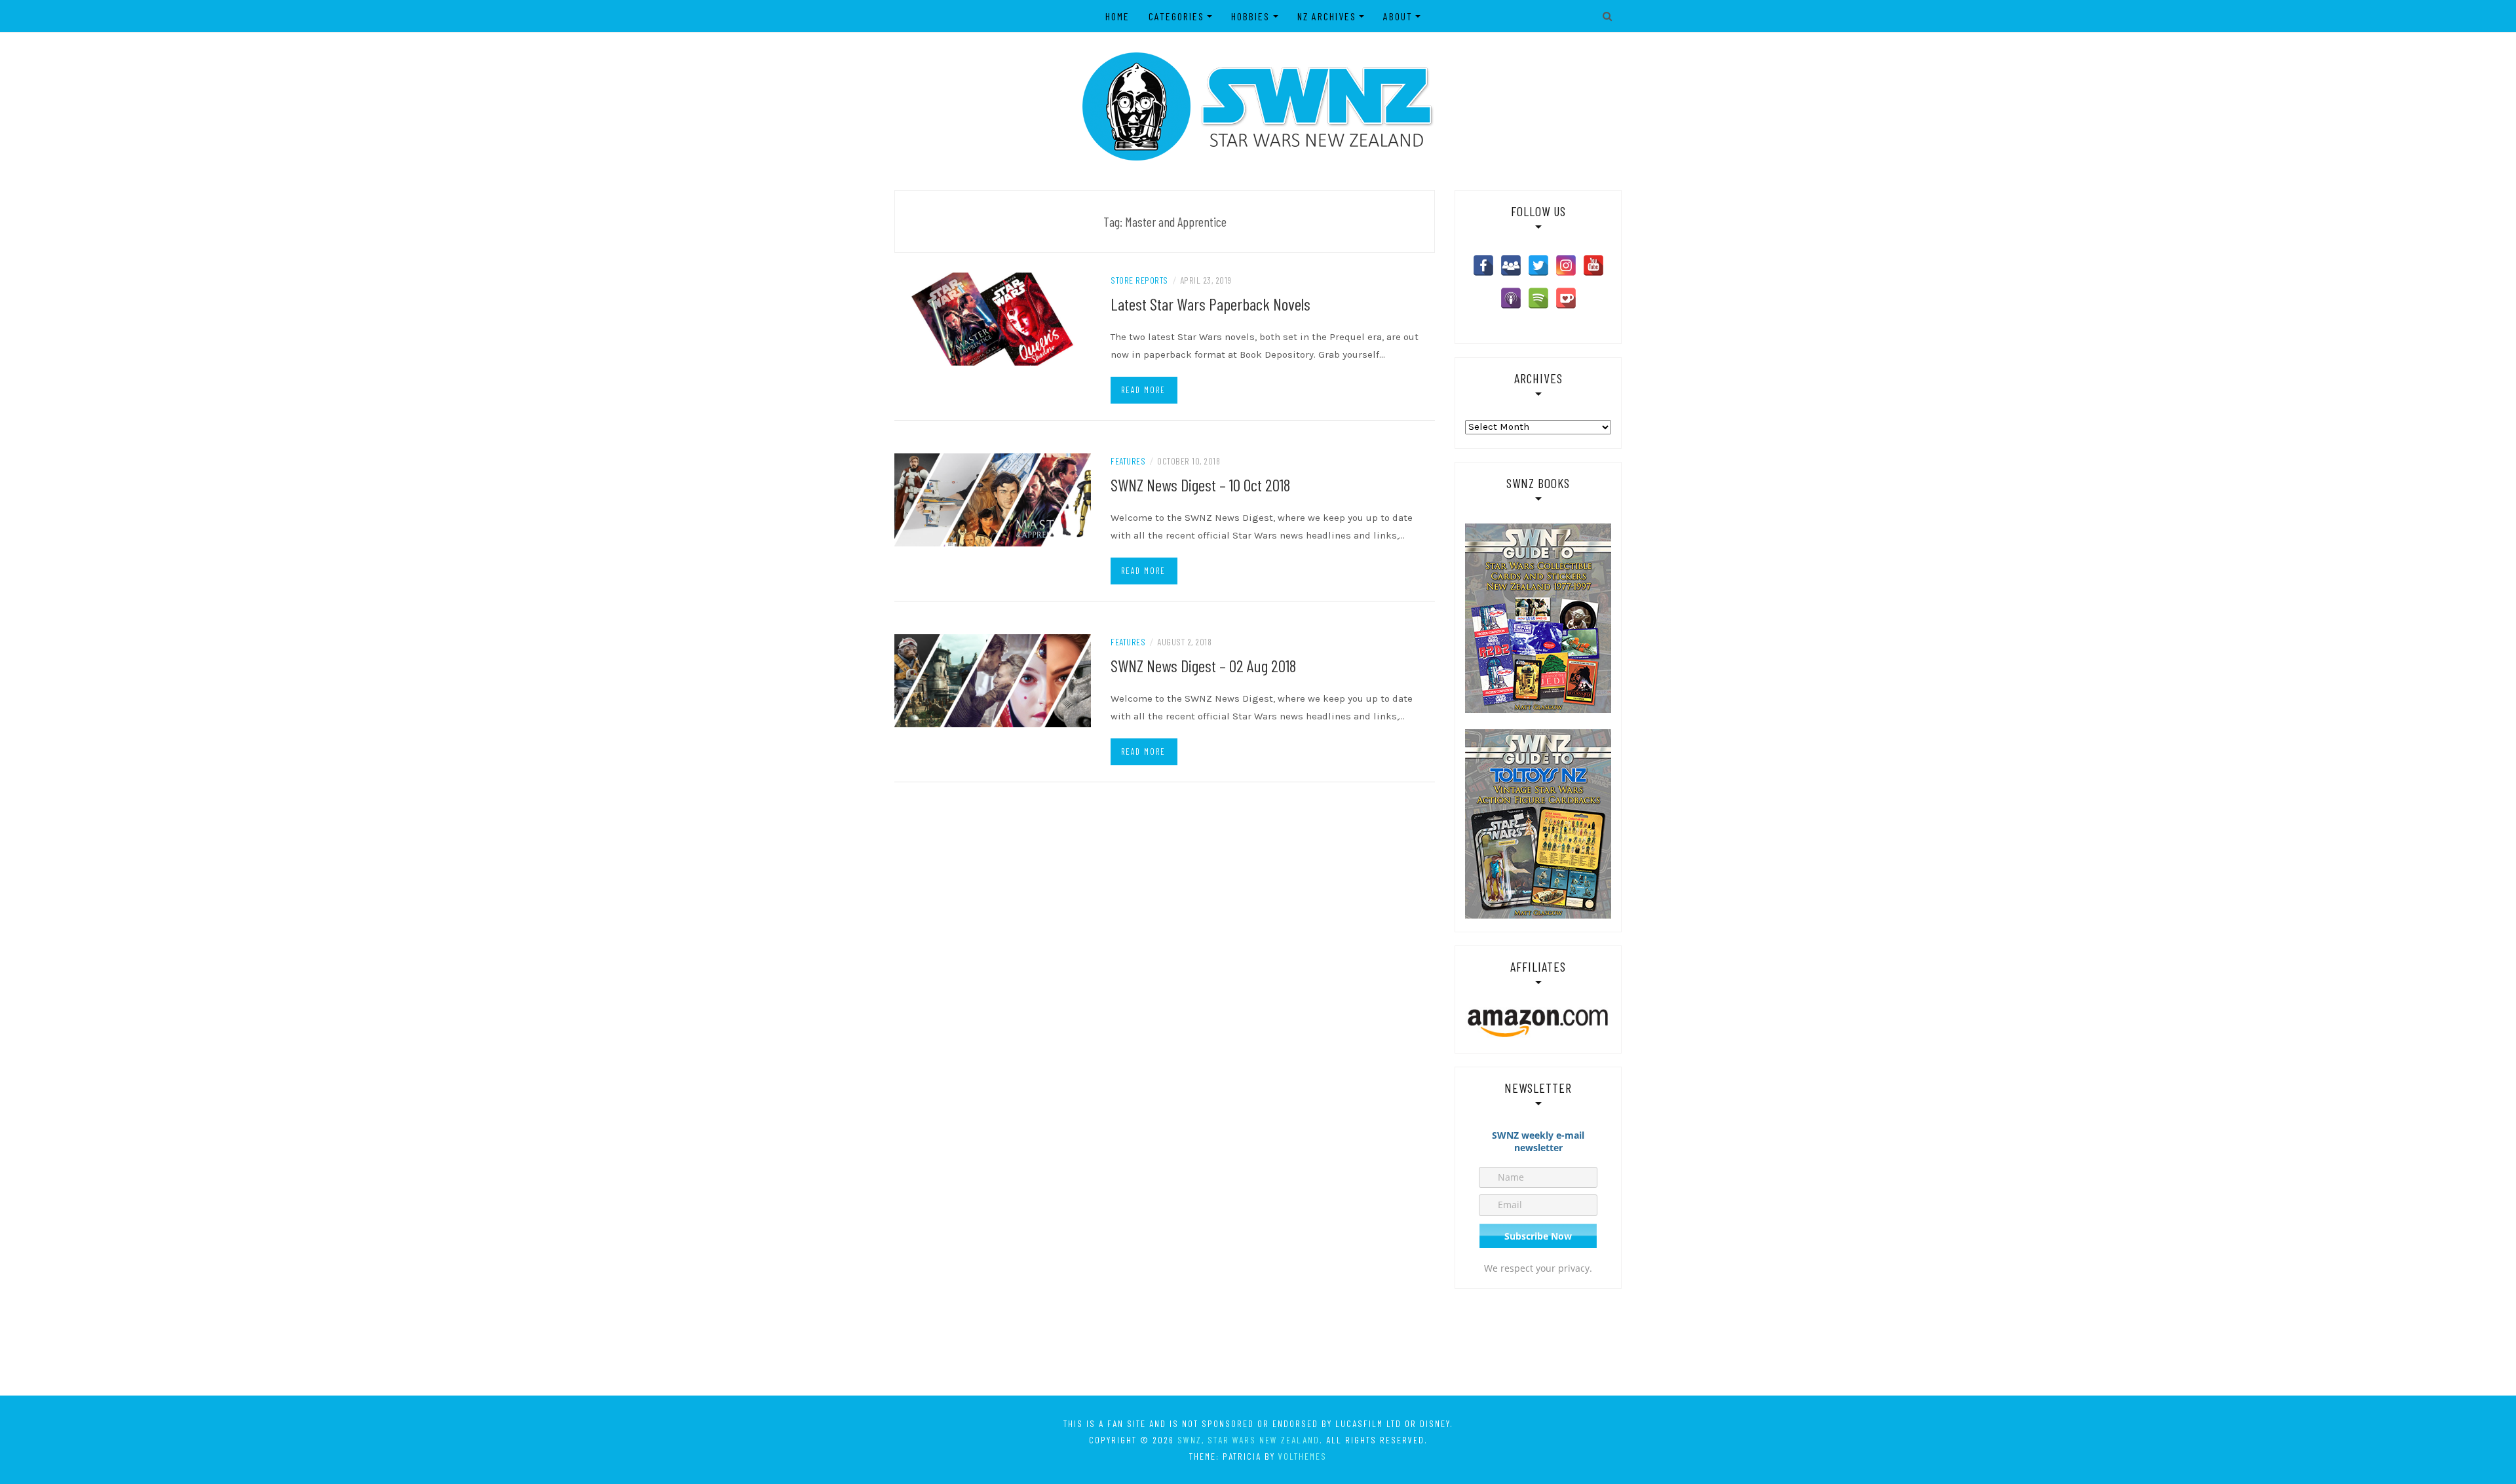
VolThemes (1303, 1456)
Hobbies (1250, 16)
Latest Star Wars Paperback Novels (1210, 304)
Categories (1176, 16)
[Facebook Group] (1511, 265)
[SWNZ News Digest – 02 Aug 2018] (993, 680)
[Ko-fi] (1566, 298)
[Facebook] (1483, 265)
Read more (1143, 390)
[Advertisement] (1258, 1341)
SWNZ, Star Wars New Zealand (1248, 1440)
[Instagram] (1566, 265)
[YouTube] (1593, 265)
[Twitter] (1538, 265)
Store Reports (1139, 280)
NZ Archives (1327, 16)
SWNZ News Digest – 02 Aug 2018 (1203, 665)
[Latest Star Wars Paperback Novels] (993, 318)
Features (1128, 461)
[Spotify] (1538, 298)
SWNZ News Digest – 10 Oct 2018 (1200, 485)
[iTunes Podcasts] (1511, 298)
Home (1117, 16)
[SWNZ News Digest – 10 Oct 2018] (993, 499)
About (1398, 16)
